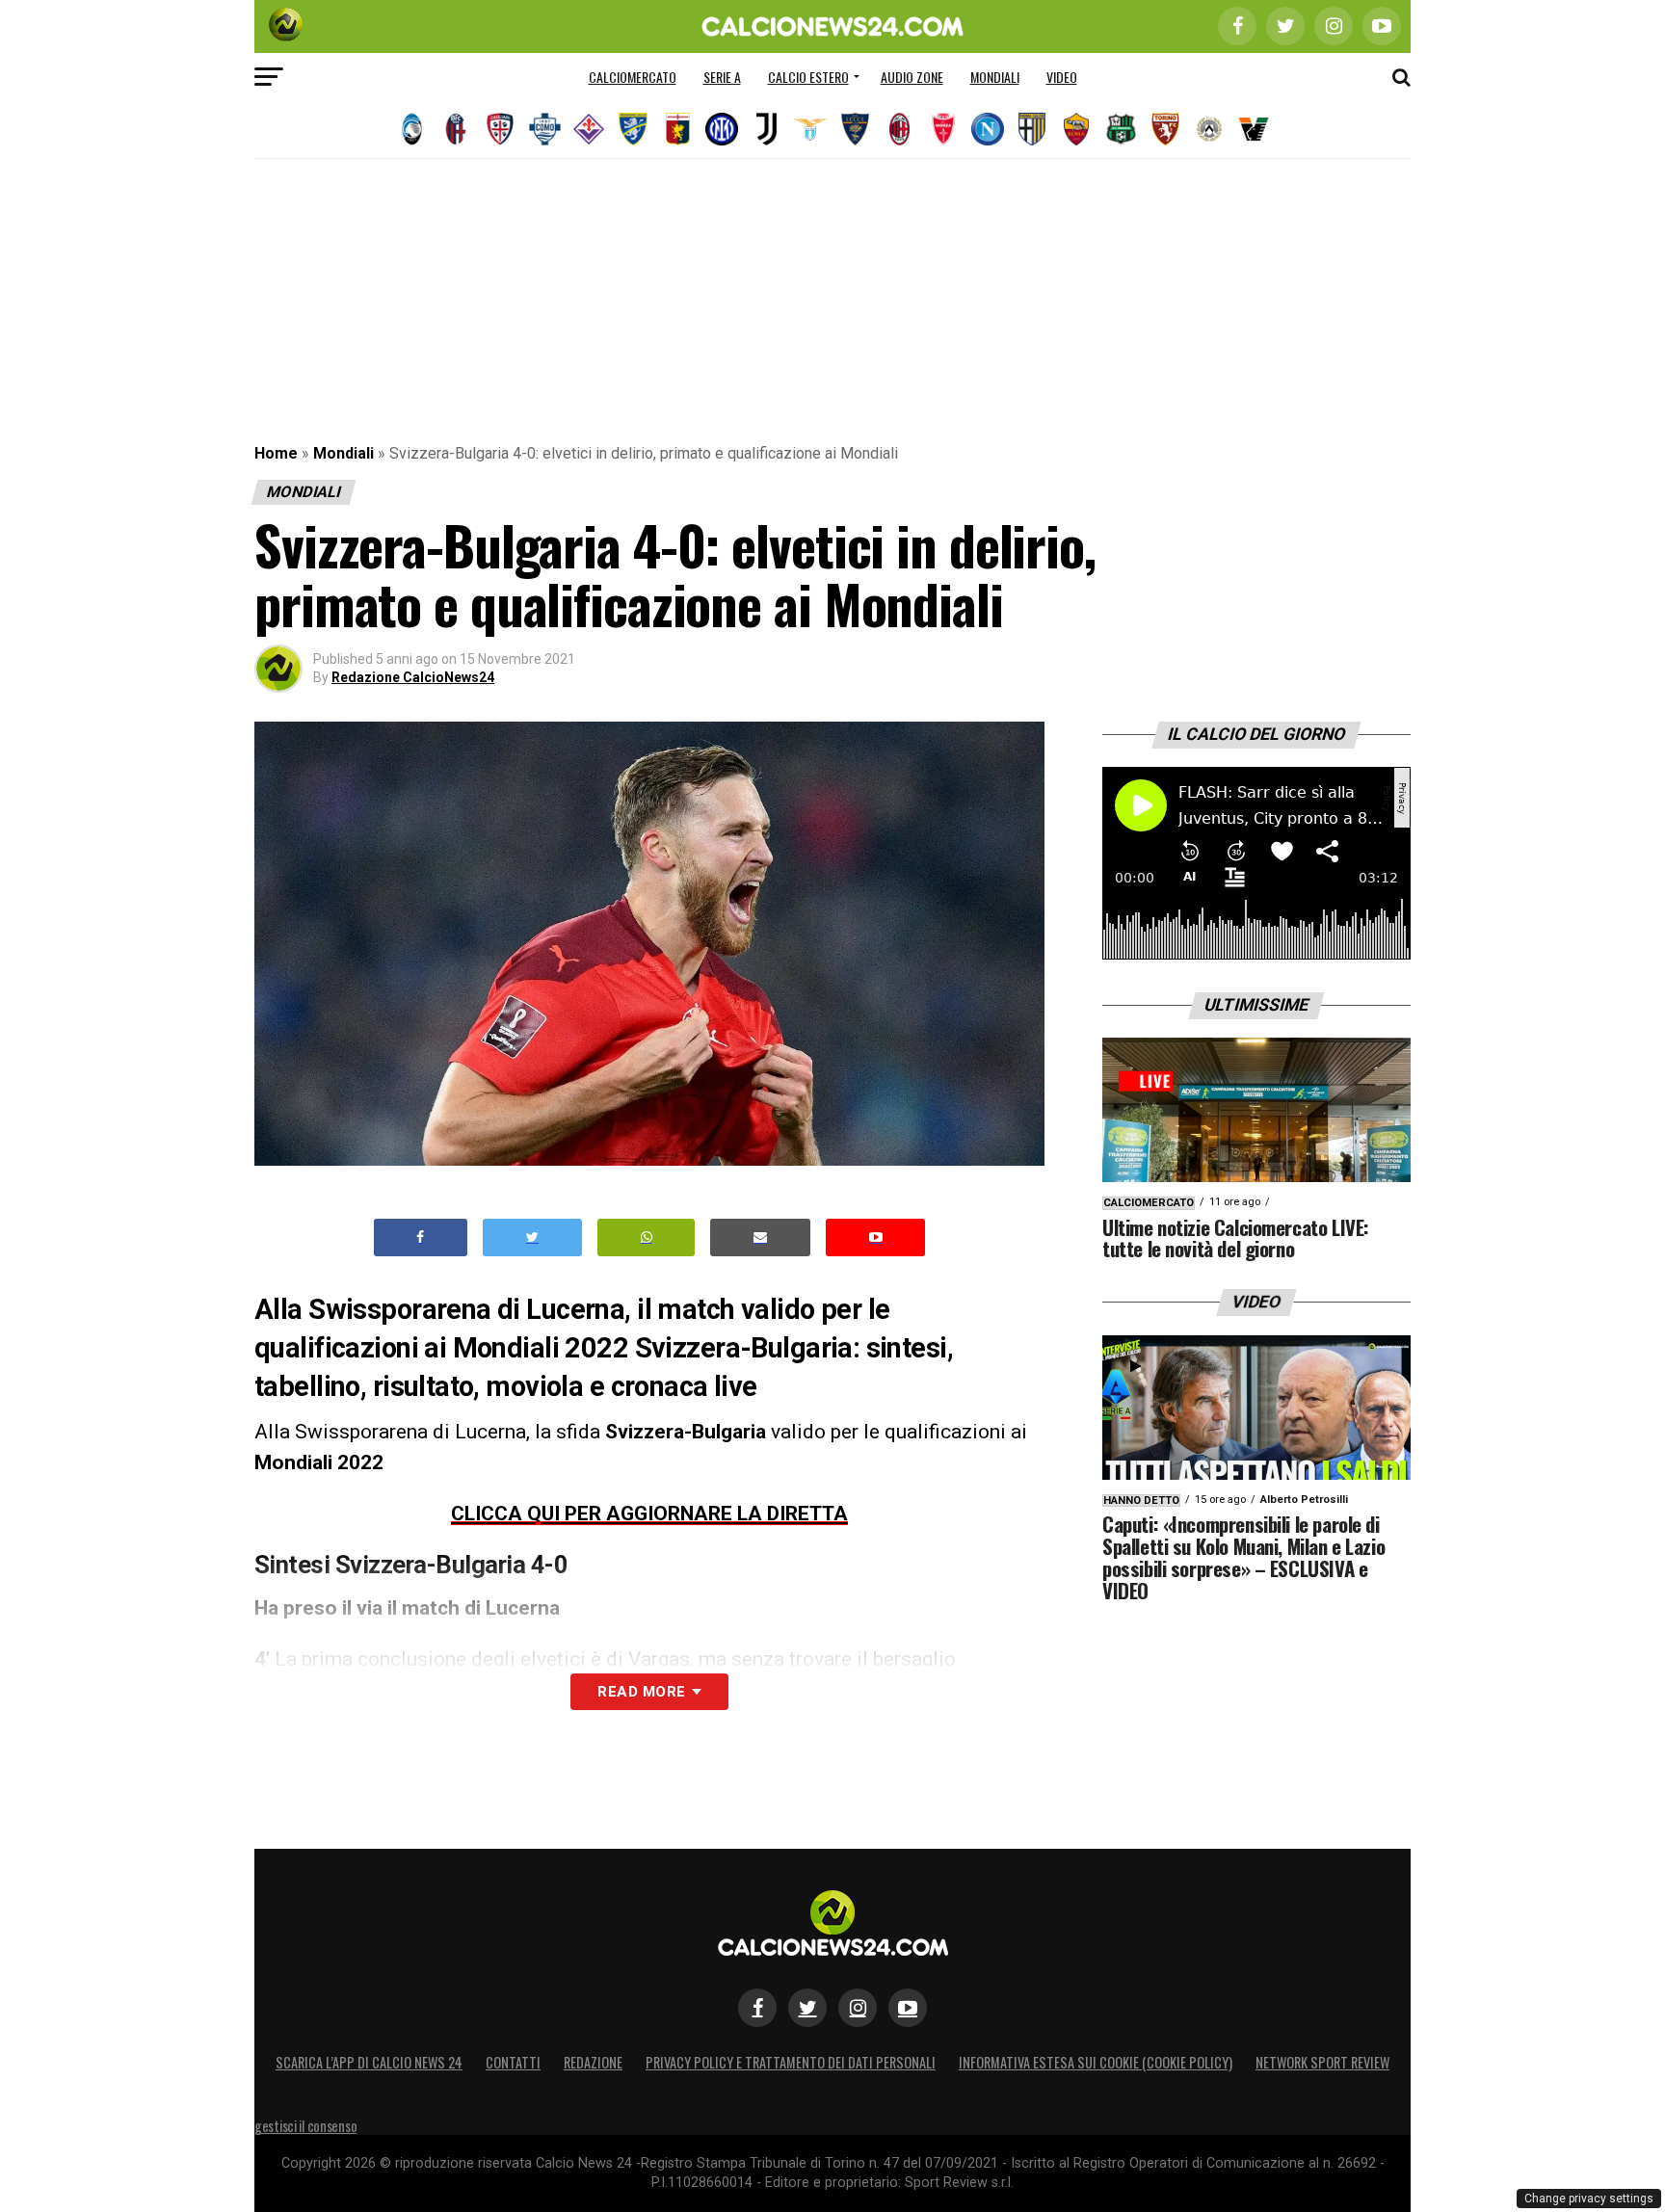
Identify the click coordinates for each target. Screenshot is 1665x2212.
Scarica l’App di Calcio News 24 (369, 2062)
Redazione (593, 2062)
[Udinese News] (1209, 129)
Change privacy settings (1589, 2199)
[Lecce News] (855, 129)
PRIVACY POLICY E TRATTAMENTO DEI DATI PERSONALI (791, 2062)
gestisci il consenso (305, 2126)
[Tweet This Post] (532, 1238)
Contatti (513, 2062)
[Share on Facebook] (421, 1238)
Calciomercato (633, 77)
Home (276, 453)
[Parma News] (1032, 129)
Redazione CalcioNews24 (413, 677)
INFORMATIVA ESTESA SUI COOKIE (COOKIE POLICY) (1096, 2062)
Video (1062, 77)
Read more (641, 1692)
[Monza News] (943, 129)
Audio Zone (912, 77)
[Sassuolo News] (1121, 129)
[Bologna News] (456, 129)
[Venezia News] (1254, 129)
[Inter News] (722, 129)
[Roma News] (1076, 129)
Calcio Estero (808, 77)
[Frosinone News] (633, 129)
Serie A (722, 77)
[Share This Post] (647, 1238)
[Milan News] (899, 129)
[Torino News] (1165, 129)
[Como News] (544, 129)
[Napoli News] (988, 129)
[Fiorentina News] (589, 129)
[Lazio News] (810, 129)
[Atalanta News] (411, 129)
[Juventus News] (766, 129)
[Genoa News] (677, 129)
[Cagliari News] (500, 129)
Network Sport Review (1322, 2062)
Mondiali (995, 77)
